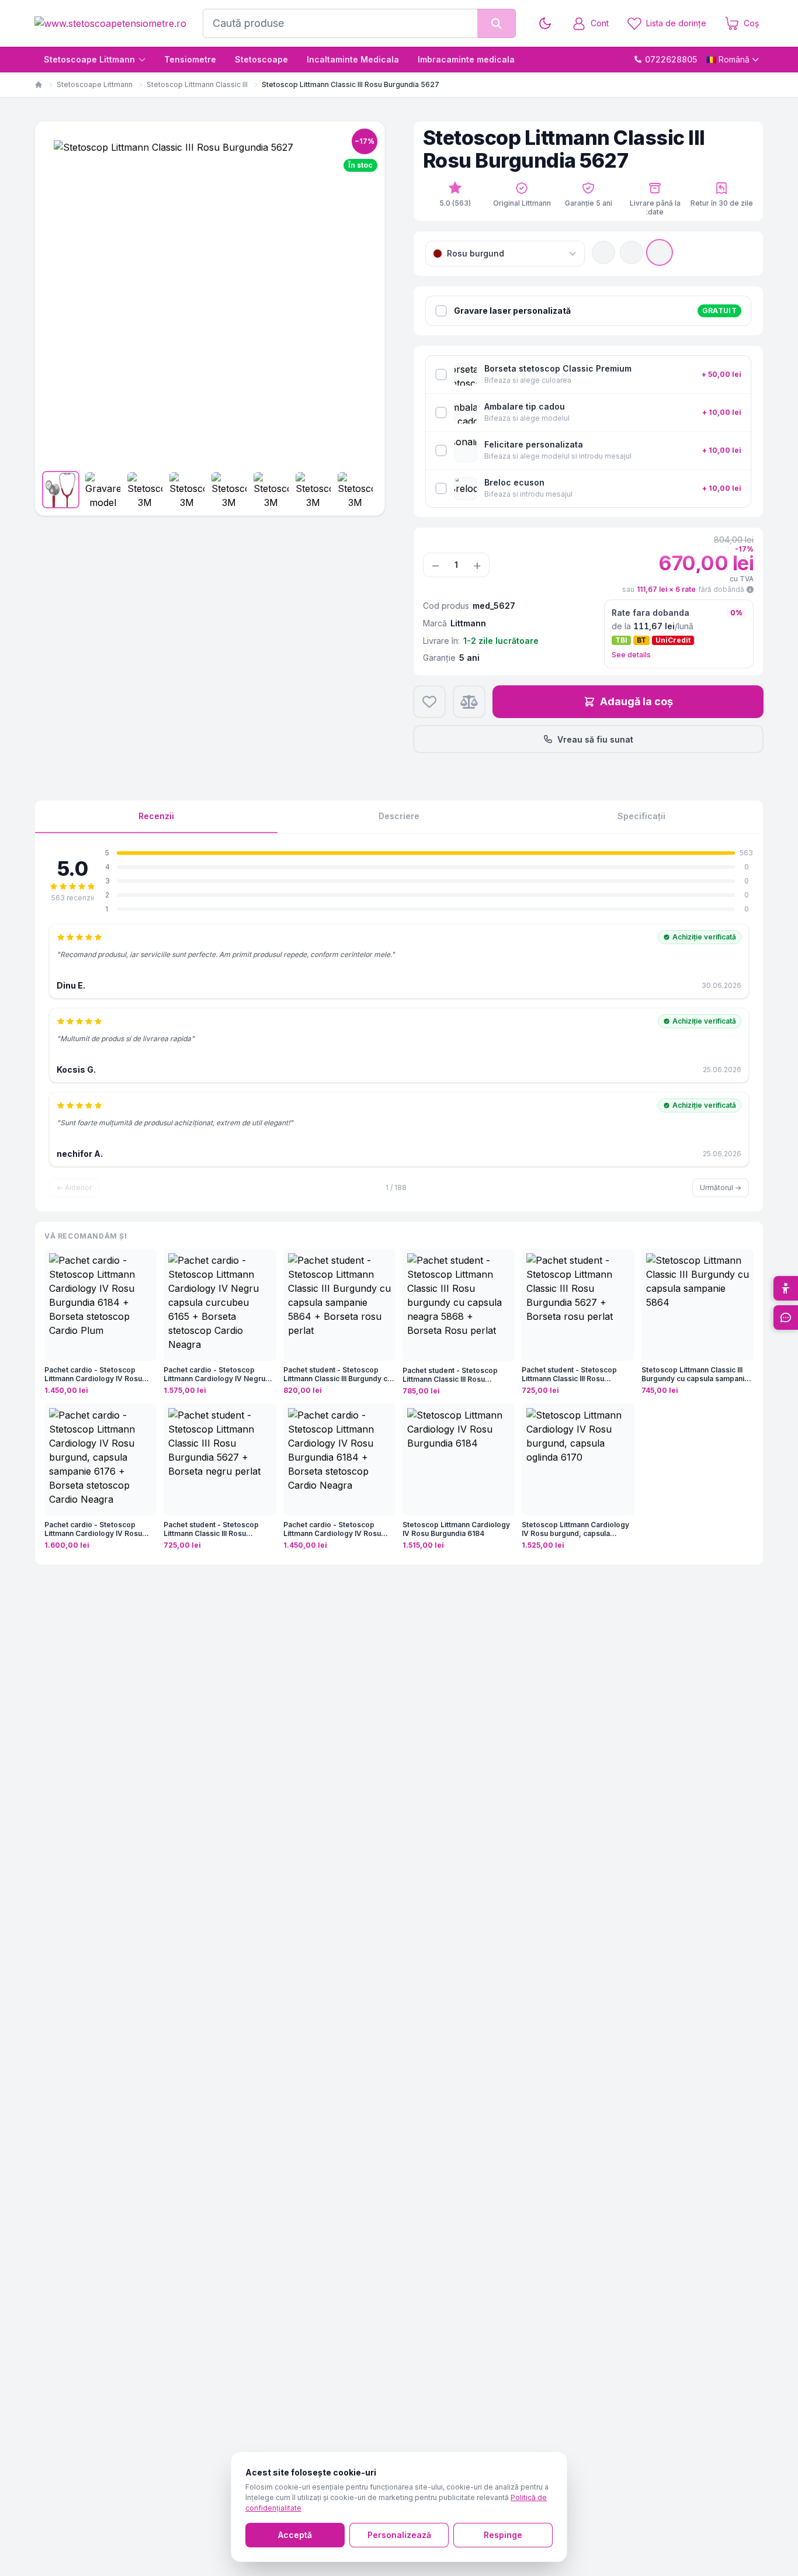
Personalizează (399, 2535)
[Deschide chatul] (786, 1318)
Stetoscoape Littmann (89, 59)
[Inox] (660, 252)
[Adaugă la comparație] (469, 702)
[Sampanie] (632, 252)
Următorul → (721, 1188)
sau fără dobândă (683, 589)
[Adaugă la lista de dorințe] (429, 702)
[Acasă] (39, 85)
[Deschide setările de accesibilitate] (786, 1288)
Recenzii (156, 816)
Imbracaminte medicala (466, 59)
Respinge (503, 2535)
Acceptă (295, 2535)
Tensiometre (190, 59)
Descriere (399, 816)
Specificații (641, 816)
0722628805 (671, 59)
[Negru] (603, 252)
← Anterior (74, 1188)
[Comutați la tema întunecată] (545, 23)
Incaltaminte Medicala (353, 59)
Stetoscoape (261, 59)
